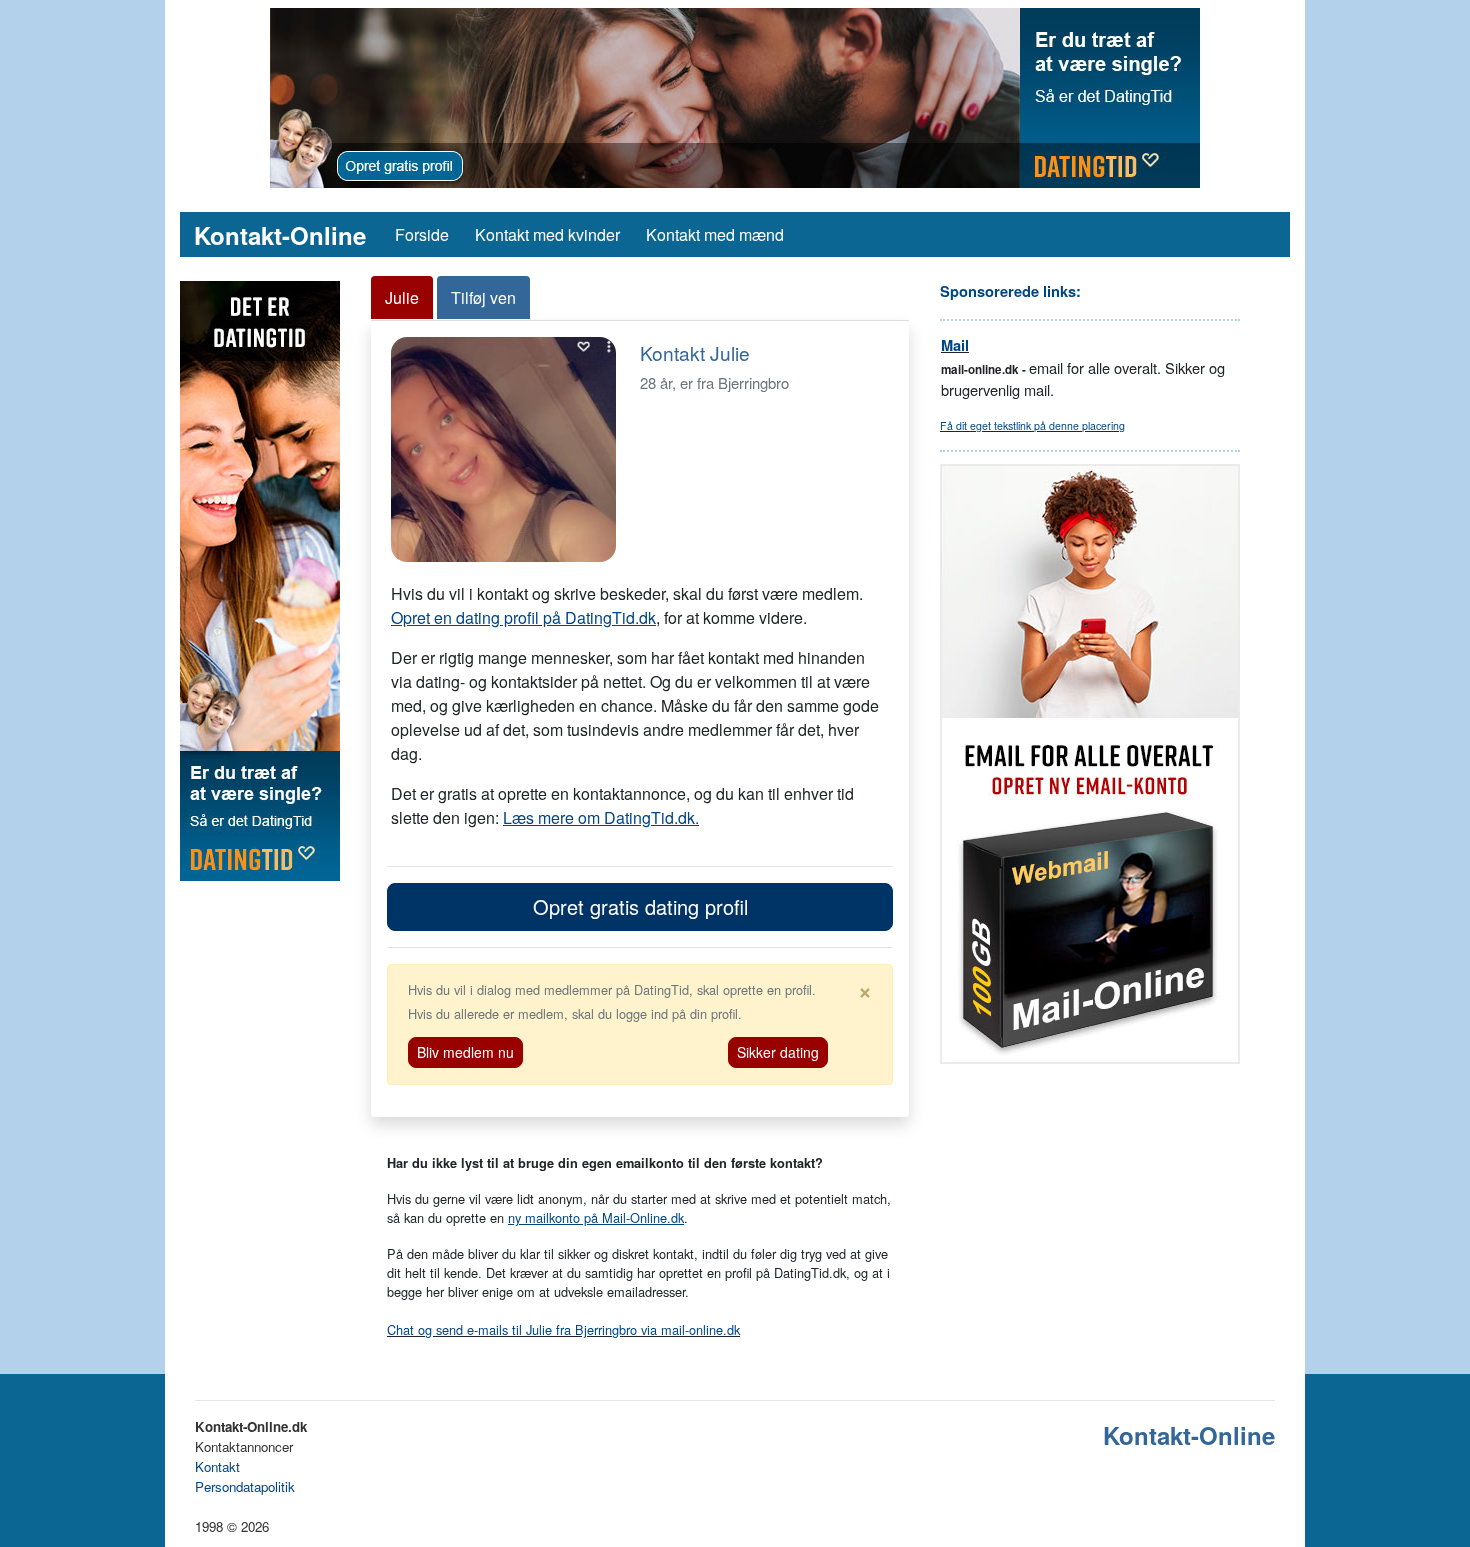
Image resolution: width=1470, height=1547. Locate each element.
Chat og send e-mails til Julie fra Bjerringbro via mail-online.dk (563, 1329)
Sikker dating (778, 1052)
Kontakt (217, 1466)
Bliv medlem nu (465, 1052)
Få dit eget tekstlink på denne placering (1032, 425)
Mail (955, 345)
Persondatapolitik (245, 1486)
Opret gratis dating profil (640, 906)
